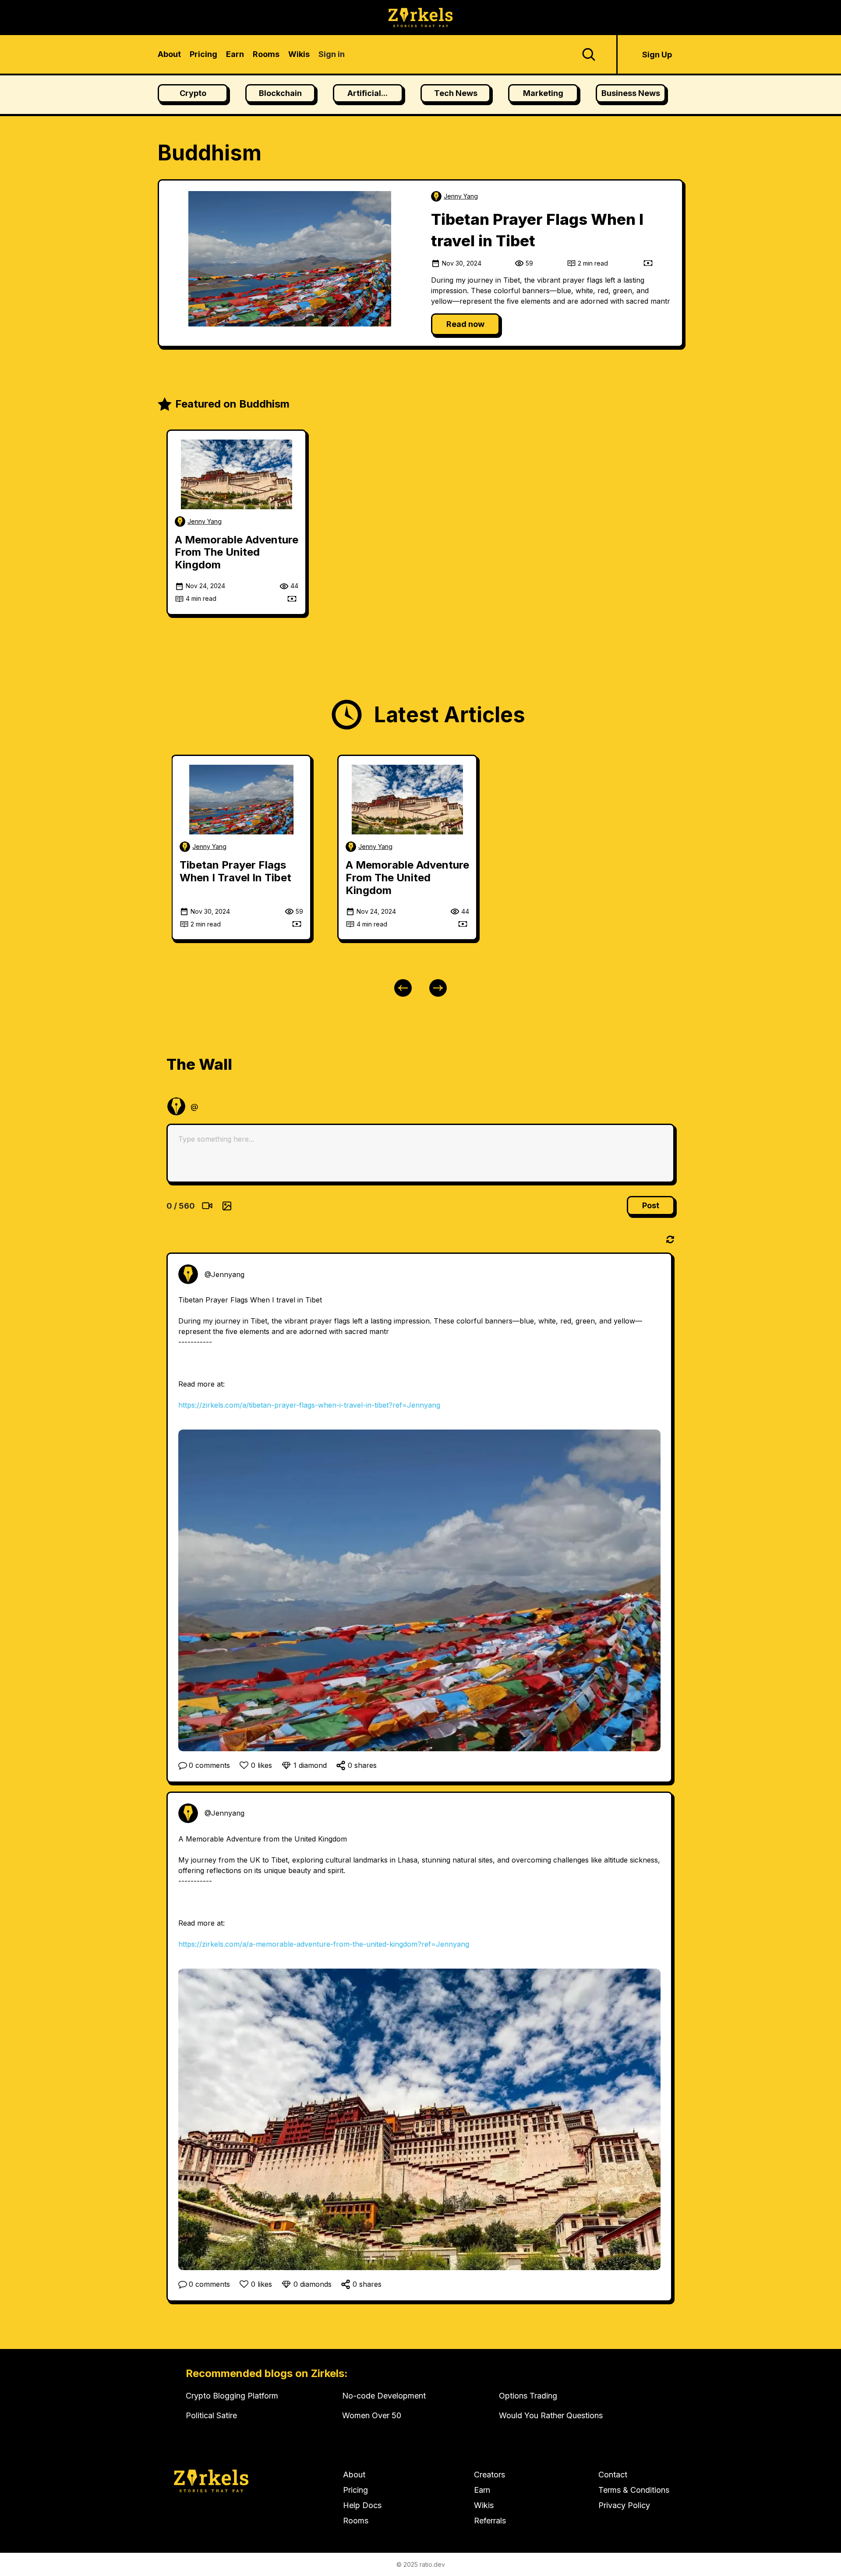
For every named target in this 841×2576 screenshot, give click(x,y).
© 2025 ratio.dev (421, 2564)
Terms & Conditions (634, 2490)
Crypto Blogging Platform (232, 2396)
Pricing (355, 2490)
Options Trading (528, 2396)
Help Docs (362, 2505)
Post (651, 1205)
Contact (613, 2475)
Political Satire (211, 2415)
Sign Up (657, 55)
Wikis (484, 2505)
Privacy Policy (624, 2505)
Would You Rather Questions (551, 2415)
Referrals (490, 2521)
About (354, 2475)
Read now (465, 324)
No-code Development (384, 2396)
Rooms (356, 2521)
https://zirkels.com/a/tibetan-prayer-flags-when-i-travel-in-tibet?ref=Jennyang (309, 1405)
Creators (489, 2475)
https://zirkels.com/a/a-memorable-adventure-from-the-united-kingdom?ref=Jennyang (324, 1944)
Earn (482, 2490)
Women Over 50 (372, 2415)
